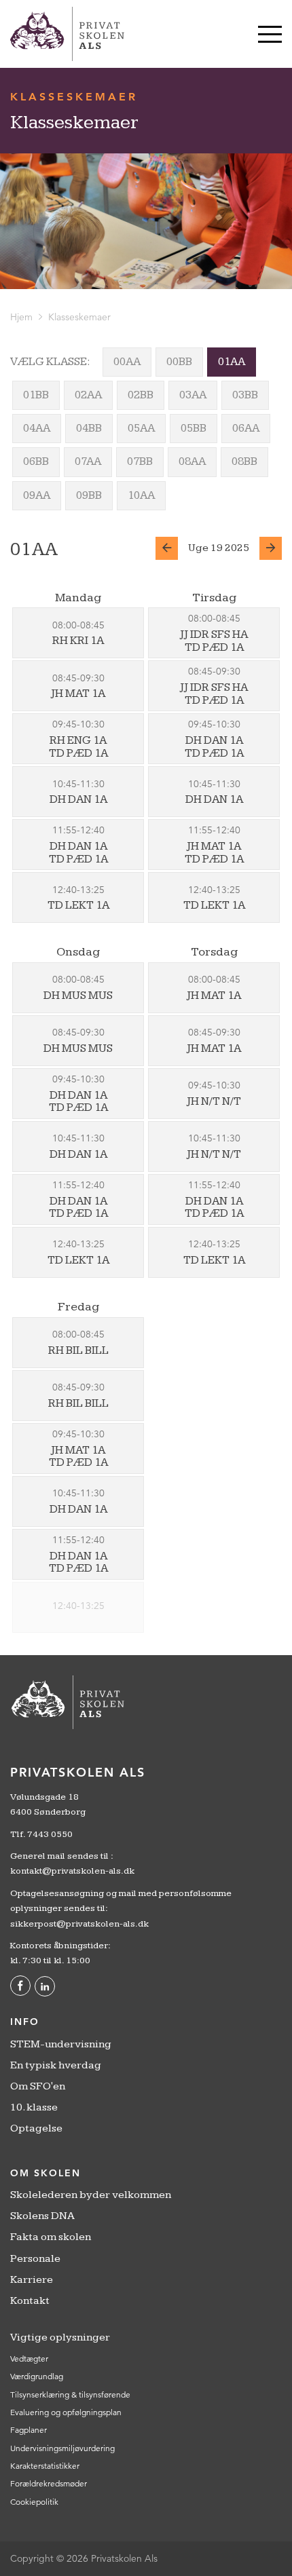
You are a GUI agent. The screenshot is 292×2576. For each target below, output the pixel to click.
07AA (88, 461)
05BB (194, 428)
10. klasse (34, 2107)
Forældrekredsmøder (49, 2483)
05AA (141, 428)
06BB (36, 461)
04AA (37, 428)
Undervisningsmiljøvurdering (62, 2448)
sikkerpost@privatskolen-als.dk (79, 1924)
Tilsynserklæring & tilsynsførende (70, 2394)
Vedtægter (29, 2359)
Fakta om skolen (51, 2237)
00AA (127, 362)
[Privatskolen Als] (67, 34)
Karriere (32, 2280)
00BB (179, 362)
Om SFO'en (38, 2086)
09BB (89, 495)
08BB (244, 461)
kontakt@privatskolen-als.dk (72, 1871)
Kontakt (30, 2301)
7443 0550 (50, 1834)
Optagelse (36, 2128)
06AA (246, 428)
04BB (89, 428)
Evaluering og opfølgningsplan (66, 2412)
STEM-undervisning (61, 2044)
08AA (192, 461)
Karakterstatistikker (45, 2466)
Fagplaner (29, 2430)
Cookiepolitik (34, 2502)
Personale (35, 2259)
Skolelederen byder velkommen (91, 2195)
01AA (232, 362)
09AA (37, 495)
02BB (141, 395)
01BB (36, 395)
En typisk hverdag (56, 2065)
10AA (141, 495)
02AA (88, 395)
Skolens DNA (42, 2216)
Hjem (21, 317)
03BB (245, 395)
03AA (193, 395)
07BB (140, 461)
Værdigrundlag (37, 2376)
